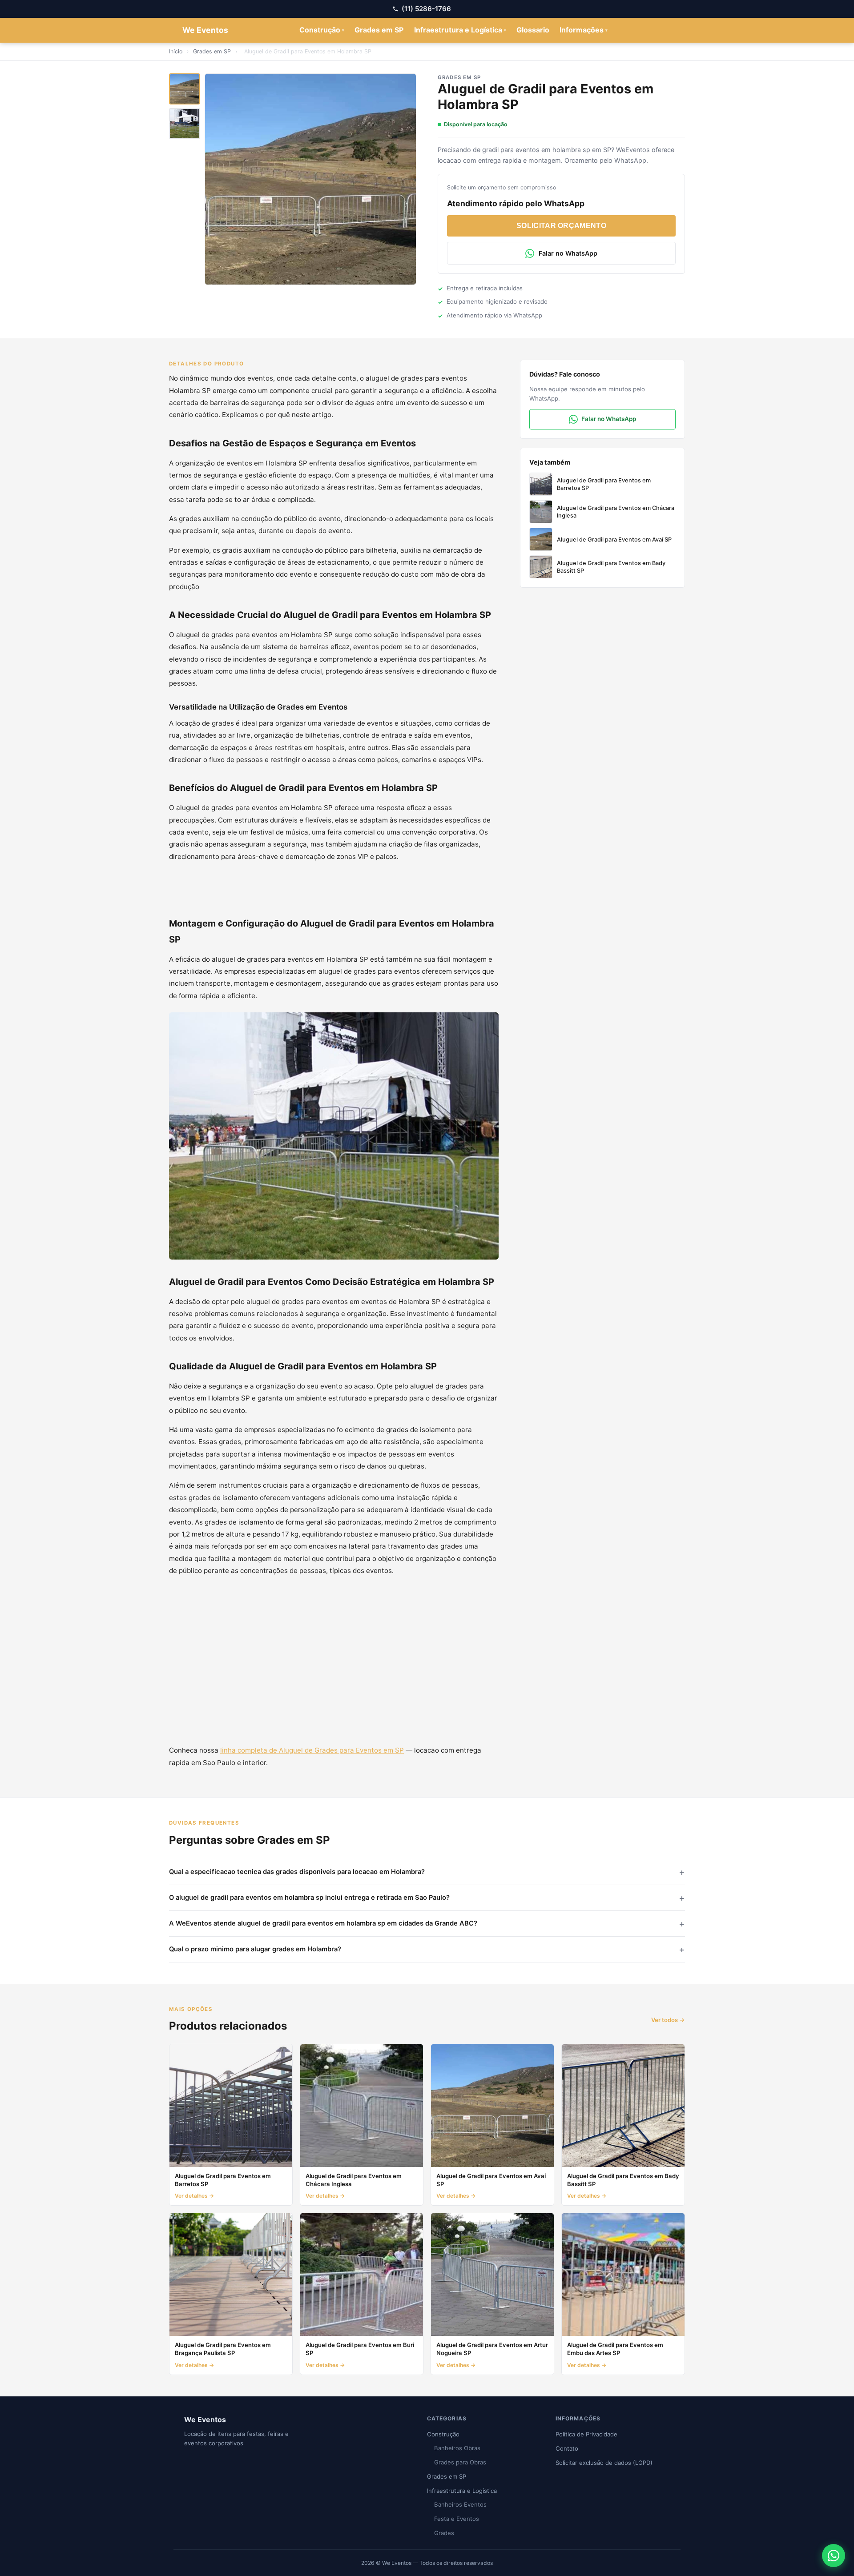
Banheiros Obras (457, 2448)
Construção (322, 30)
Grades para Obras (460, 2462)
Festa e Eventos (457, 2519)
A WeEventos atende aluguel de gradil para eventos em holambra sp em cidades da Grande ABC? (323, 1923)
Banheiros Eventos (460, 2504)
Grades (444, 2533)
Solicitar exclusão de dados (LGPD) (604, 2463)
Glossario (533, 30)
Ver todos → (668, 2020)
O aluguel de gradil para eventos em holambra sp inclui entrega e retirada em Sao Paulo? (309, 1898)
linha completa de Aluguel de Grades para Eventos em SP (312, 1750)
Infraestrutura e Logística (460, 30)
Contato (567, 2448)
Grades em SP (379, 30)
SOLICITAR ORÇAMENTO (561, 226)
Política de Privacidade (586, 2434)
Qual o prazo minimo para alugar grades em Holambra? (255, 1949)
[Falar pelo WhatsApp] (834, 2556)
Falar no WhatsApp (568, 253)
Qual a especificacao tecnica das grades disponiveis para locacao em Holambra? (297, 1872)
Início (176, 51)
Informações (584, 30)
